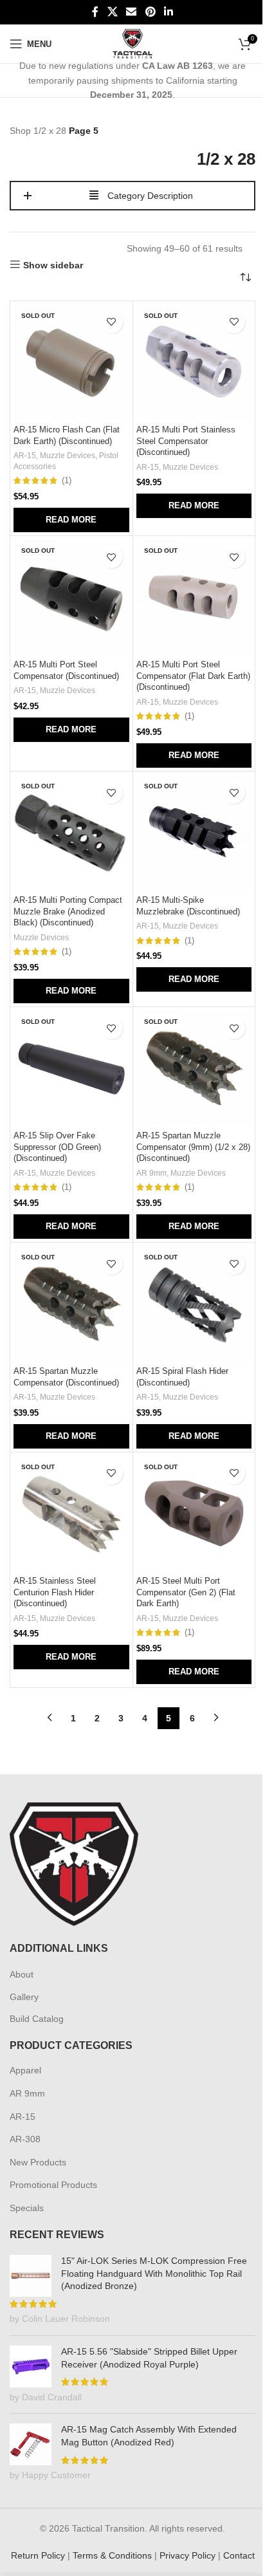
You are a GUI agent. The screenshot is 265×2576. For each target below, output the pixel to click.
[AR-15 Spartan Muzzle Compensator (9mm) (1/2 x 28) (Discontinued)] (194, 1068)
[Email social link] (132, 12)
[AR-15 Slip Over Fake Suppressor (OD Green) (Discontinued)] (71, 1068)
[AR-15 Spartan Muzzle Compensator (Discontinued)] (71, 1304)
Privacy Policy (187, 2555)
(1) (67, 481)
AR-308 (25, 2139)
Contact (239, 2555)
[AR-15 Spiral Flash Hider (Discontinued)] (194, 1304)
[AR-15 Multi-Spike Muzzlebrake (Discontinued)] (194, 833)
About (22, 1974)
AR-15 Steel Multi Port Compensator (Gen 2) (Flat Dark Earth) (186, 1592)
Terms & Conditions (112, 2555)
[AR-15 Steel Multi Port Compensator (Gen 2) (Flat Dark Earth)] (194, 1514)
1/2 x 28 (50, 131)
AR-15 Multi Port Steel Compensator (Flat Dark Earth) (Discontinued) (193, 676)
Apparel (25, 2070)
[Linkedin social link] (168, 12)
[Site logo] (133, 43)
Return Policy (38, 2555)
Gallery (24, 1997)
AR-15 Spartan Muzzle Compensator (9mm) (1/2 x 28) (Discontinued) (193, 1147)
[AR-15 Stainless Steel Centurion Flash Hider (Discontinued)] (71, 1514)
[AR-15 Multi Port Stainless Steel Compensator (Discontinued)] (194, 362)
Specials (27, 2208)
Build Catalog (37, 2019)
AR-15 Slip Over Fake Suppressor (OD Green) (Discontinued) (57, 1147)
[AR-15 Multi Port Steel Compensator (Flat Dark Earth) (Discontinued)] (194, 597)
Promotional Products (53, 2185)
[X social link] (112, 12)
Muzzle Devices (68, 456)
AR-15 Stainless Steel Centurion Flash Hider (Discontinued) (55, 1592)
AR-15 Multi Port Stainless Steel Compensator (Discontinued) (186, 441)
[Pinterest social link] (150, 12)
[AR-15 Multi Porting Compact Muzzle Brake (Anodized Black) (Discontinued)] (71, 833)
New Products (38, 2162)
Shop (20, 131)
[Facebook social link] (95, 12)
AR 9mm (151, 1173)
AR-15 (25, 456)
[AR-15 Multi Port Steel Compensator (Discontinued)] (71, 597)
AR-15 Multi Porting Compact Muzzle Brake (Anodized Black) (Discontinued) (68, 912)
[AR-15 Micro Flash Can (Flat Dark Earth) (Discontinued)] (71, 362)
